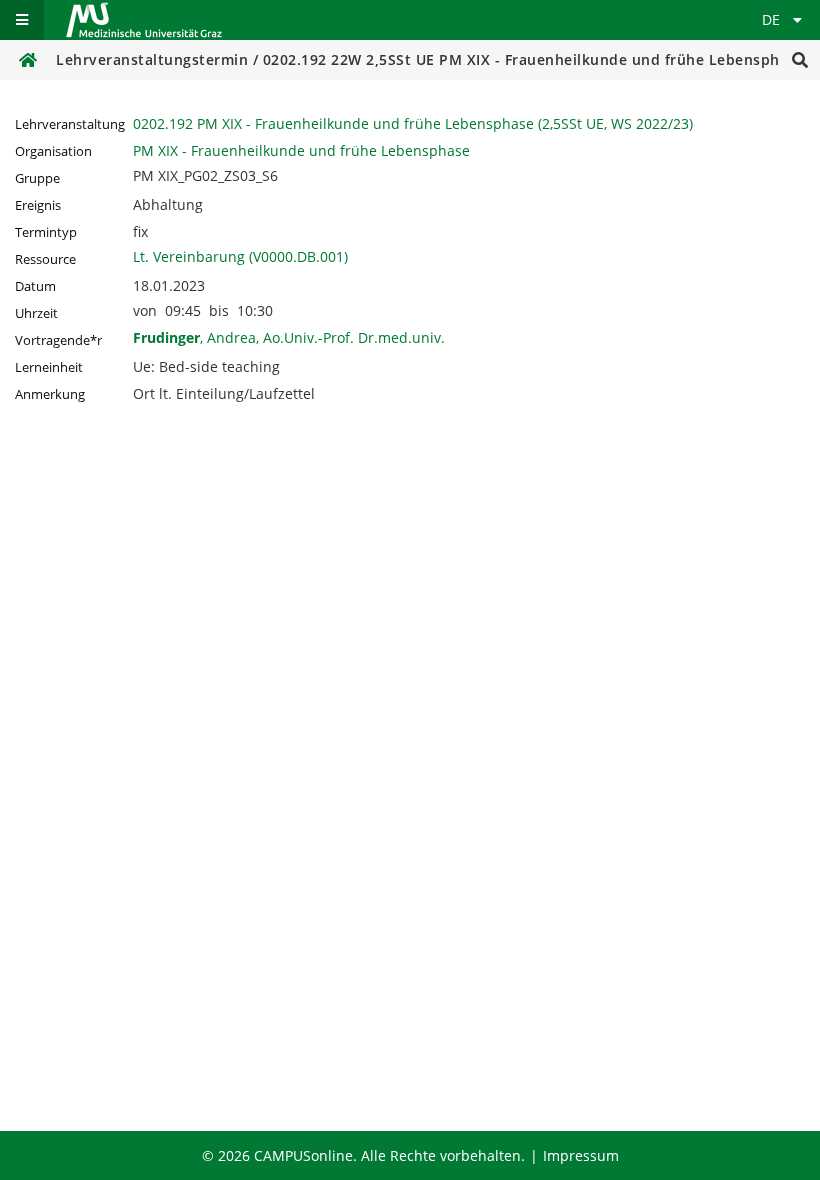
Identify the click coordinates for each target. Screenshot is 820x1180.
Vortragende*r (58, 340)
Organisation (53, 151)
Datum (35, 286)
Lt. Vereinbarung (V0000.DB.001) (240, 256)
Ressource (45, 259)
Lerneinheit (49, 367)
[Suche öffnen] (800, 60)
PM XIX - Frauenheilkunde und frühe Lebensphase (301, 150)
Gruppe (37, 178)
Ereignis (38, 205)
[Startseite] (144, 20)
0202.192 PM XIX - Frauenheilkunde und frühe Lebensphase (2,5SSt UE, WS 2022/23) (413, 123)
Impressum (581, 1155)
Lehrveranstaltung (70, 124)
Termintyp (46, 232)
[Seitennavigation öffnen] (22, 20)
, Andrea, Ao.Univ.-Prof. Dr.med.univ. (289, 337)
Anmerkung (50, 394)
